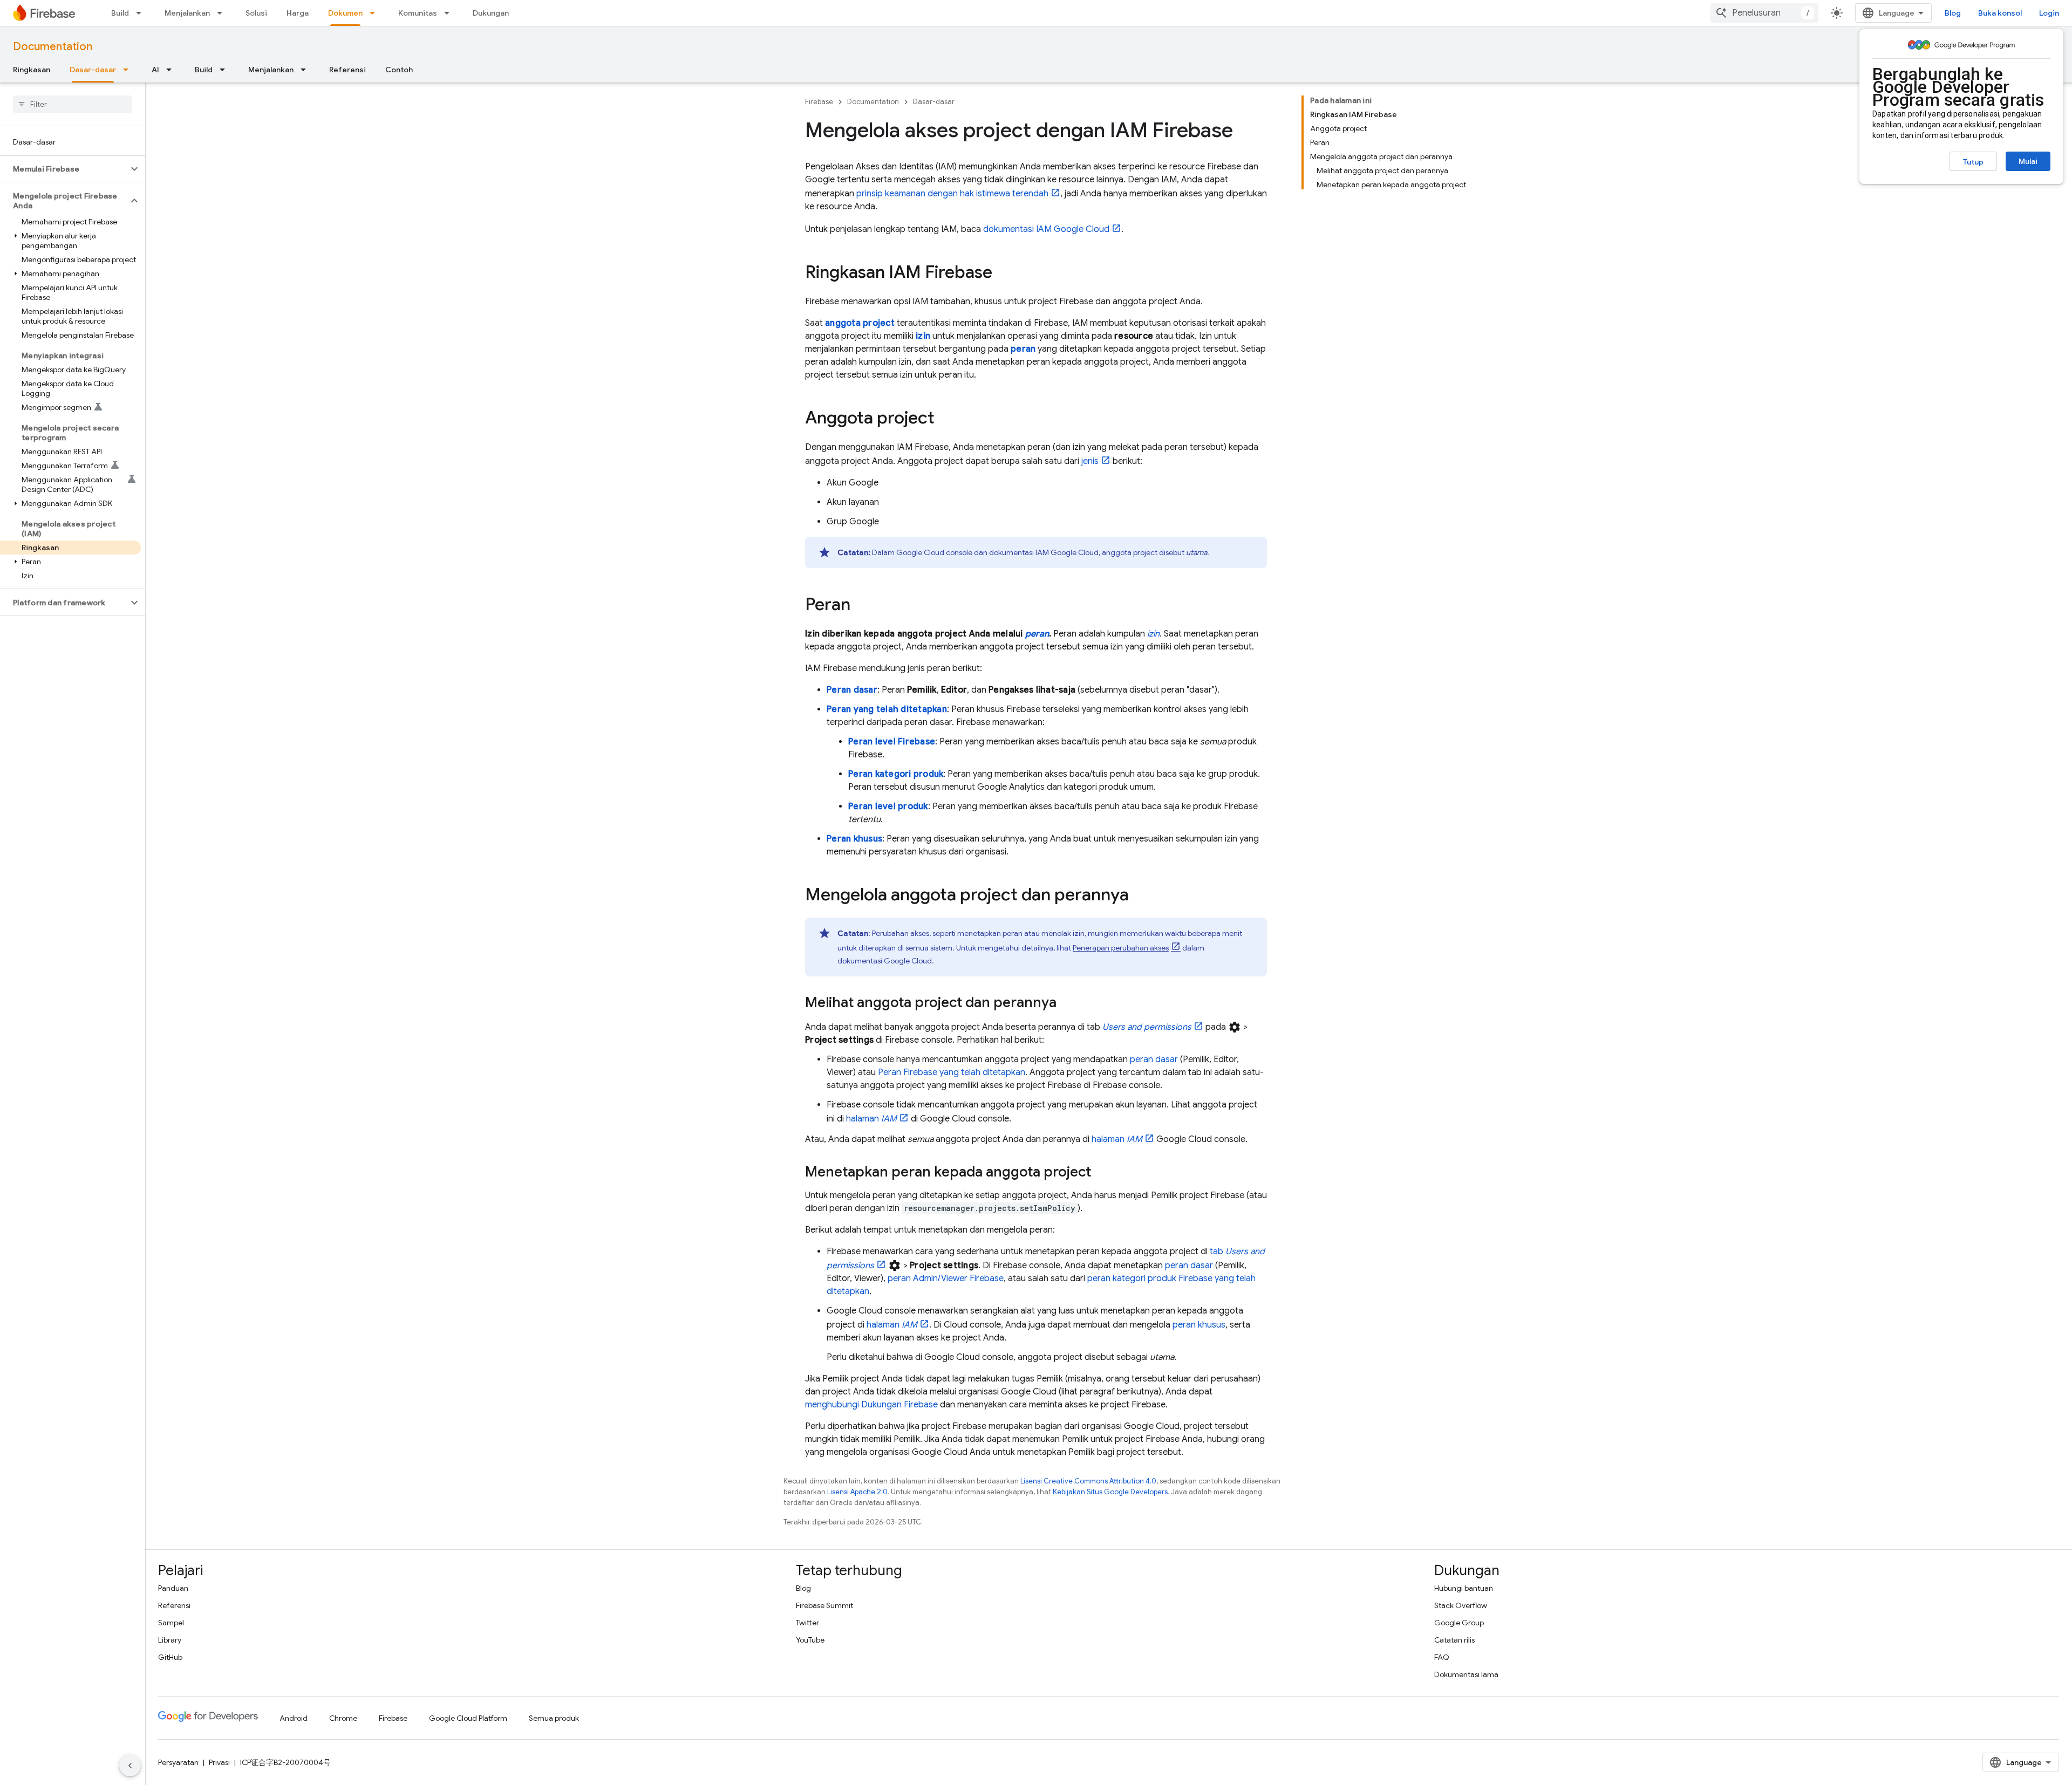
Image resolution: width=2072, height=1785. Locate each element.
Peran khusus (854, 839)
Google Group (1459, 1623)
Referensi (347, 70)
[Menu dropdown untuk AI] (172, 70)
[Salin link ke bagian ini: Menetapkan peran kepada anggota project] (1102, 1173)
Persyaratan (178, 1762)
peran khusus (1199, 1325)
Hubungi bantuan (1464, 1588)
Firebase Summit (824, 1605)
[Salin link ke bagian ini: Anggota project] (945, 419)
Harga (298, 13)
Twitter (807, 1623)
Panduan (173, 1588)
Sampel (171, 1623)
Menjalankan (187, 13)
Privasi (219, 1762)
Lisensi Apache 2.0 (857, 1492)
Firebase (819, 102)
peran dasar (1154, 1059)
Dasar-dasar (93, 70)
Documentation (53, 47)
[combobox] (1764, 13)
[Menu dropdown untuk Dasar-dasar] (129, 70)
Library (170, 1640)
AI (155, 70)
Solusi (256, 13)
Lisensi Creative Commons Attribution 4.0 (1088, 1481)
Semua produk (554, 1718)
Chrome (343, 1718)
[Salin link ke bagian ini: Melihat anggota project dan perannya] (1067, 1003)
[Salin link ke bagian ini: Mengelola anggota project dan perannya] (1140, 896)
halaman (871, 1119)
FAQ (1442, 1657)
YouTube (810, 1640)
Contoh (399, 70)
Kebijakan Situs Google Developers (1110, 1492)
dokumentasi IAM (1046, 229)
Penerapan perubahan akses (1121, 948)
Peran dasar (852, 690)
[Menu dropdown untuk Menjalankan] (223, 13)
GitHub (170, 1657)
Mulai (2028, 161)
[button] (64, 169)
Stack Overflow (1461, 1605)
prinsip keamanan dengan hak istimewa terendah (952, 194)
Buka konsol (2000, 13)
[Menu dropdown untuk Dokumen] (376, 13)
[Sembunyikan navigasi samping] (130, 1766)
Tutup (1973, 162)
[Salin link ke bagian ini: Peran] (861, 606)
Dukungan (491, 13)
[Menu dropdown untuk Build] (142, 13)
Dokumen (345, 13)
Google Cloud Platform (468, 1718)
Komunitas (418, 13)
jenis (1090, 461)
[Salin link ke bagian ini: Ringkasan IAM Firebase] (1003, 273)
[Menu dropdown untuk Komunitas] (450, 13)
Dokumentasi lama (1466, 1674)
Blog (1953, 13)
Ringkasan (32, 70)
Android (294, 1718)
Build (120, 13)
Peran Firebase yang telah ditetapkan (952, 1072)
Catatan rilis (1454, 1640)
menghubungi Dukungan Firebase (871, 1405)
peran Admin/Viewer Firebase (946, 1278)
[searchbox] (73, 104)
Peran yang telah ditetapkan (887, 709)
